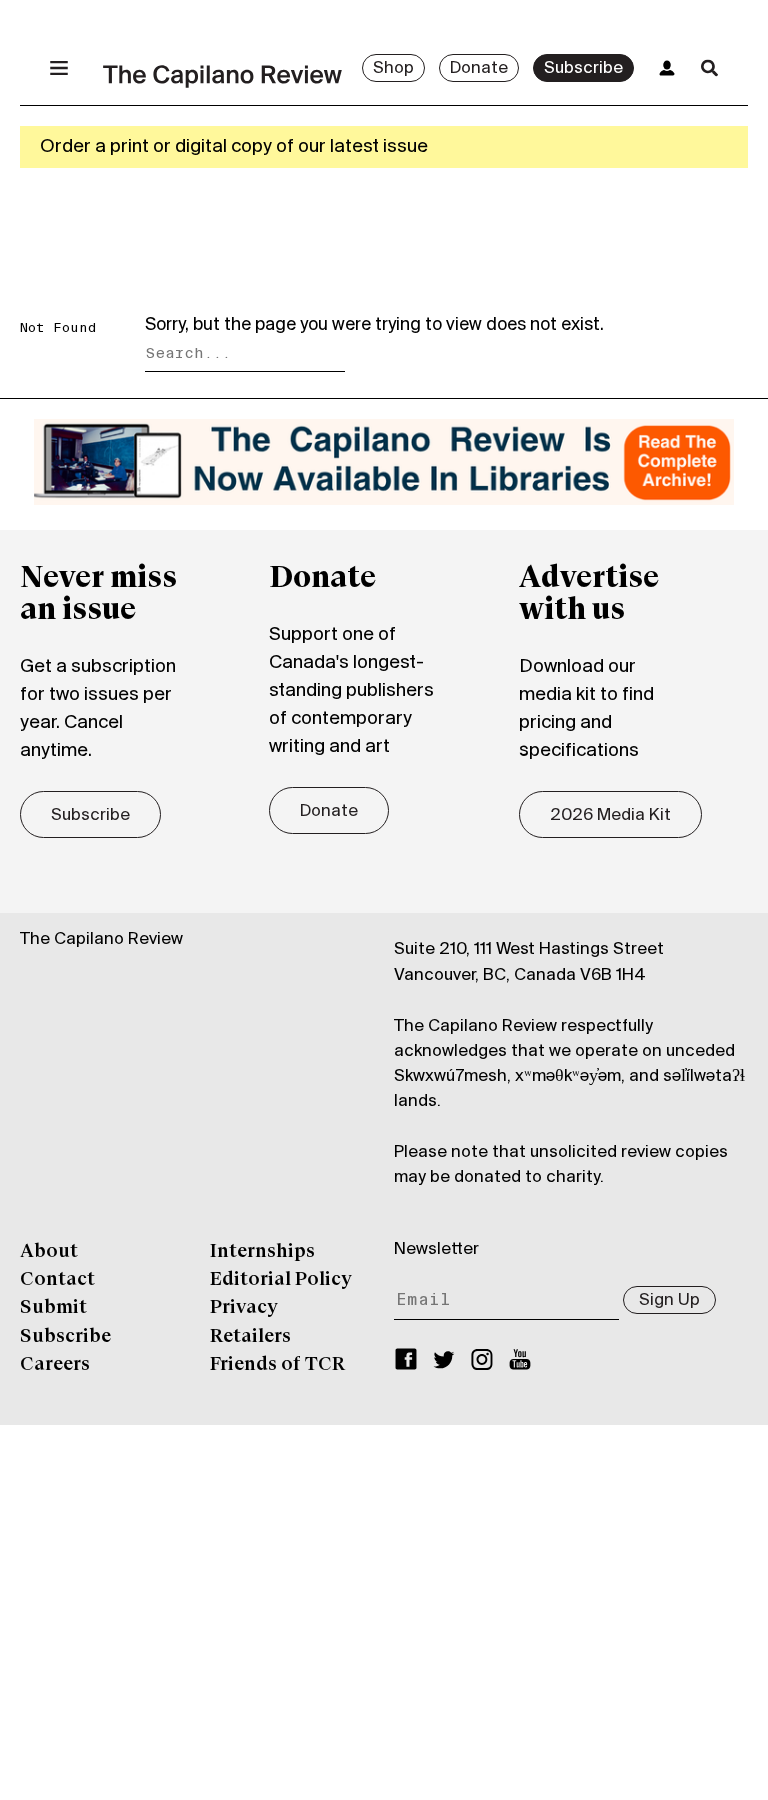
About (49, 1252)
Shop (393, 69)
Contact (57, 1280)
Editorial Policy (281, 1280)
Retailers (250, 1337)
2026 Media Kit (610, 816)
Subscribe (583, 69)
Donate (479, 69)
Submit (53, 1308)
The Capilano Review (101, 940)
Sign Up (669, 1301)
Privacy (244, 1308)
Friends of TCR (277, 1365)
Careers (55, 1365)
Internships (262, 1252)
